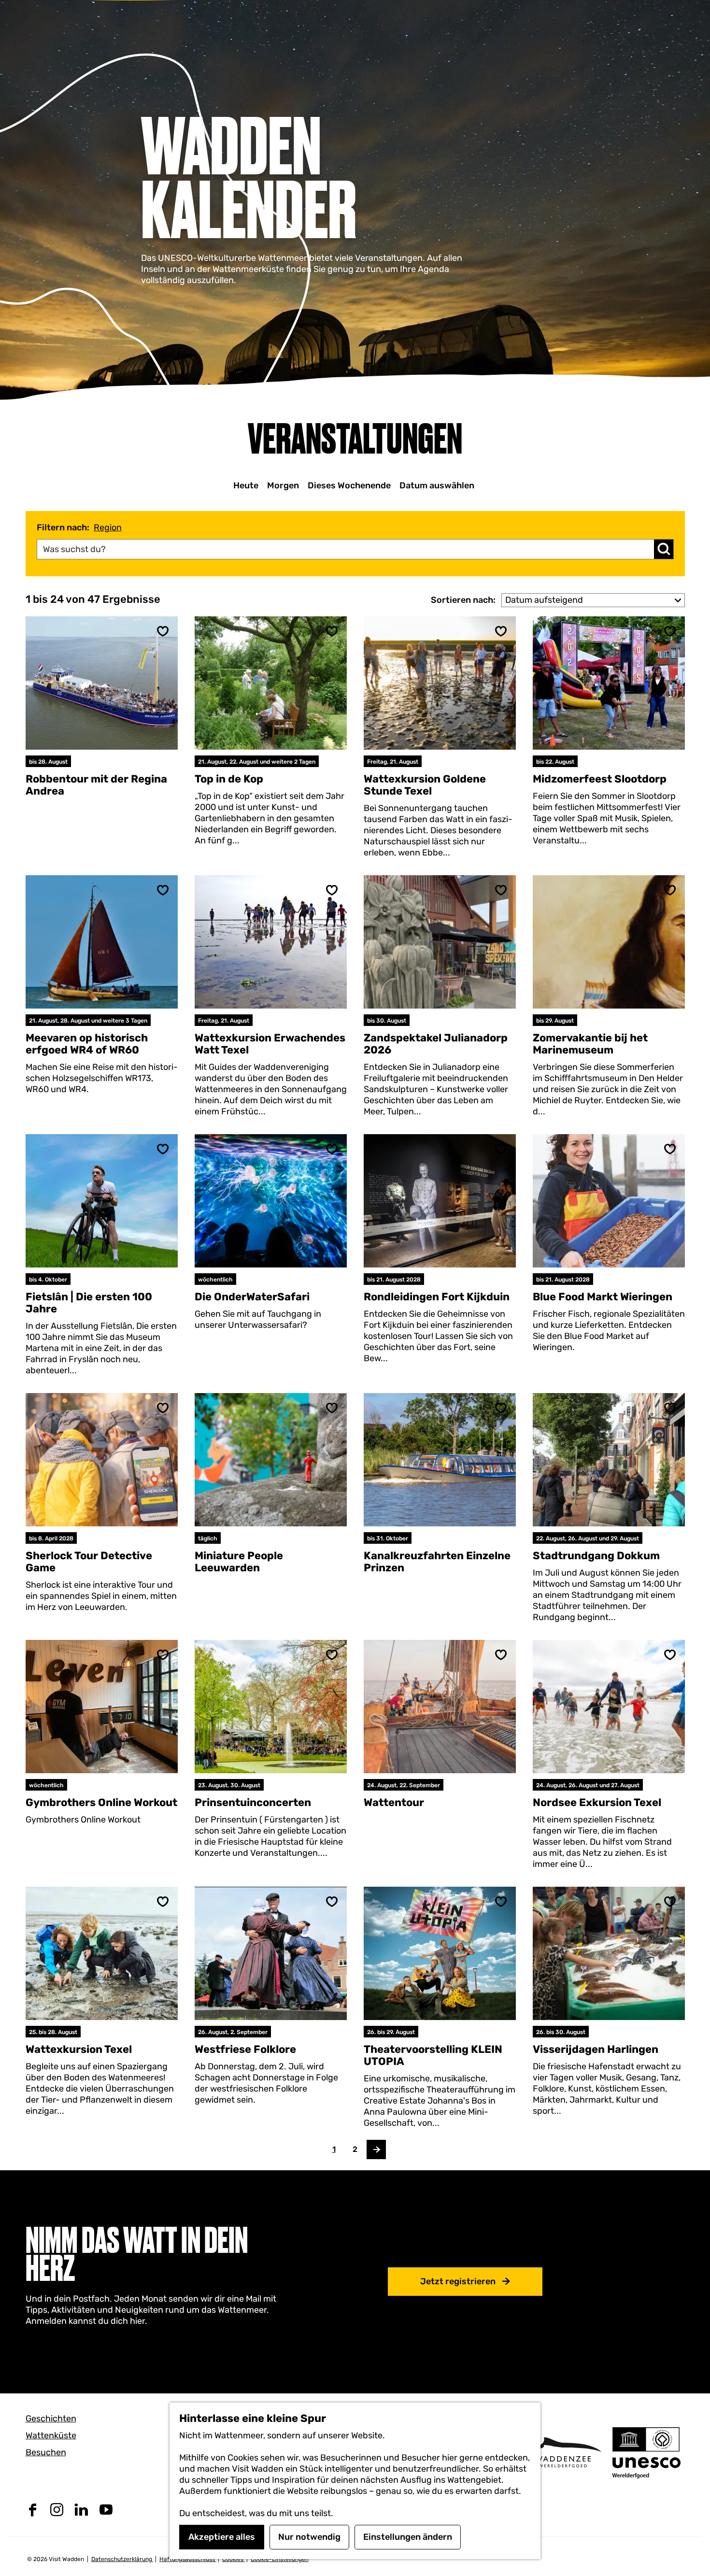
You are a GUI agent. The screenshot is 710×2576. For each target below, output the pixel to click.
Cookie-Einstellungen (280, 2559)
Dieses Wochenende (349, 485)
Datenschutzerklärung (122, 2559)
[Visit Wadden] (563, 2452)
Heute (246, 485)
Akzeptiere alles (222, 2537)
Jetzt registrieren (458, 2281)
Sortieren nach (463, 600)
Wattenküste (51, 2435)
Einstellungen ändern (408, 2537)
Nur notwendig (309, 2537)
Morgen (283, 485)
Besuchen (46, 2452)
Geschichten (51, 2419)
